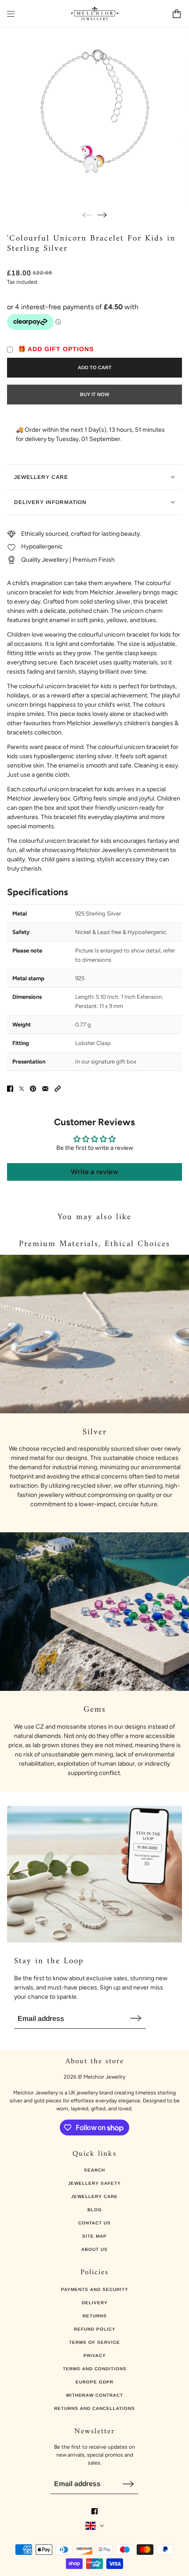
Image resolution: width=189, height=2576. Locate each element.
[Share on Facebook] (10, 1089)
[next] (102, 215)
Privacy (95, 2355)
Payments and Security (95, 2289)
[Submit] (136, 2018)
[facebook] (94, 2511)
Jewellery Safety (94, 2183)
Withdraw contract (94, 2395)
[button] (58, 1089)
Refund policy (95, 2329)
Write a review (94, 1172)
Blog (95, 2210)
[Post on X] (22, 1089)
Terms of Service (94, 2342)
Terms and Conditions (95, 2369)
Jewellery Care (94, 2196)
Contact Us (94, 2223)
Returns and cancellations (94, 2408)
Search (94, 2170)
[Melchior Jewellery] (95, 14)
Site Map (94, 2236)
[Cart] (177, 14)
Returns (95, 2316)
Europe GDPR (94, 2382)
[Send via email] (45, 1089)
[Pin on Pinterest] (33, 1089)
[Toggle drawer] (11, 14)
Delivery (95, 2303)
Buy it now (94, 394)
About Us (94, 2249)
